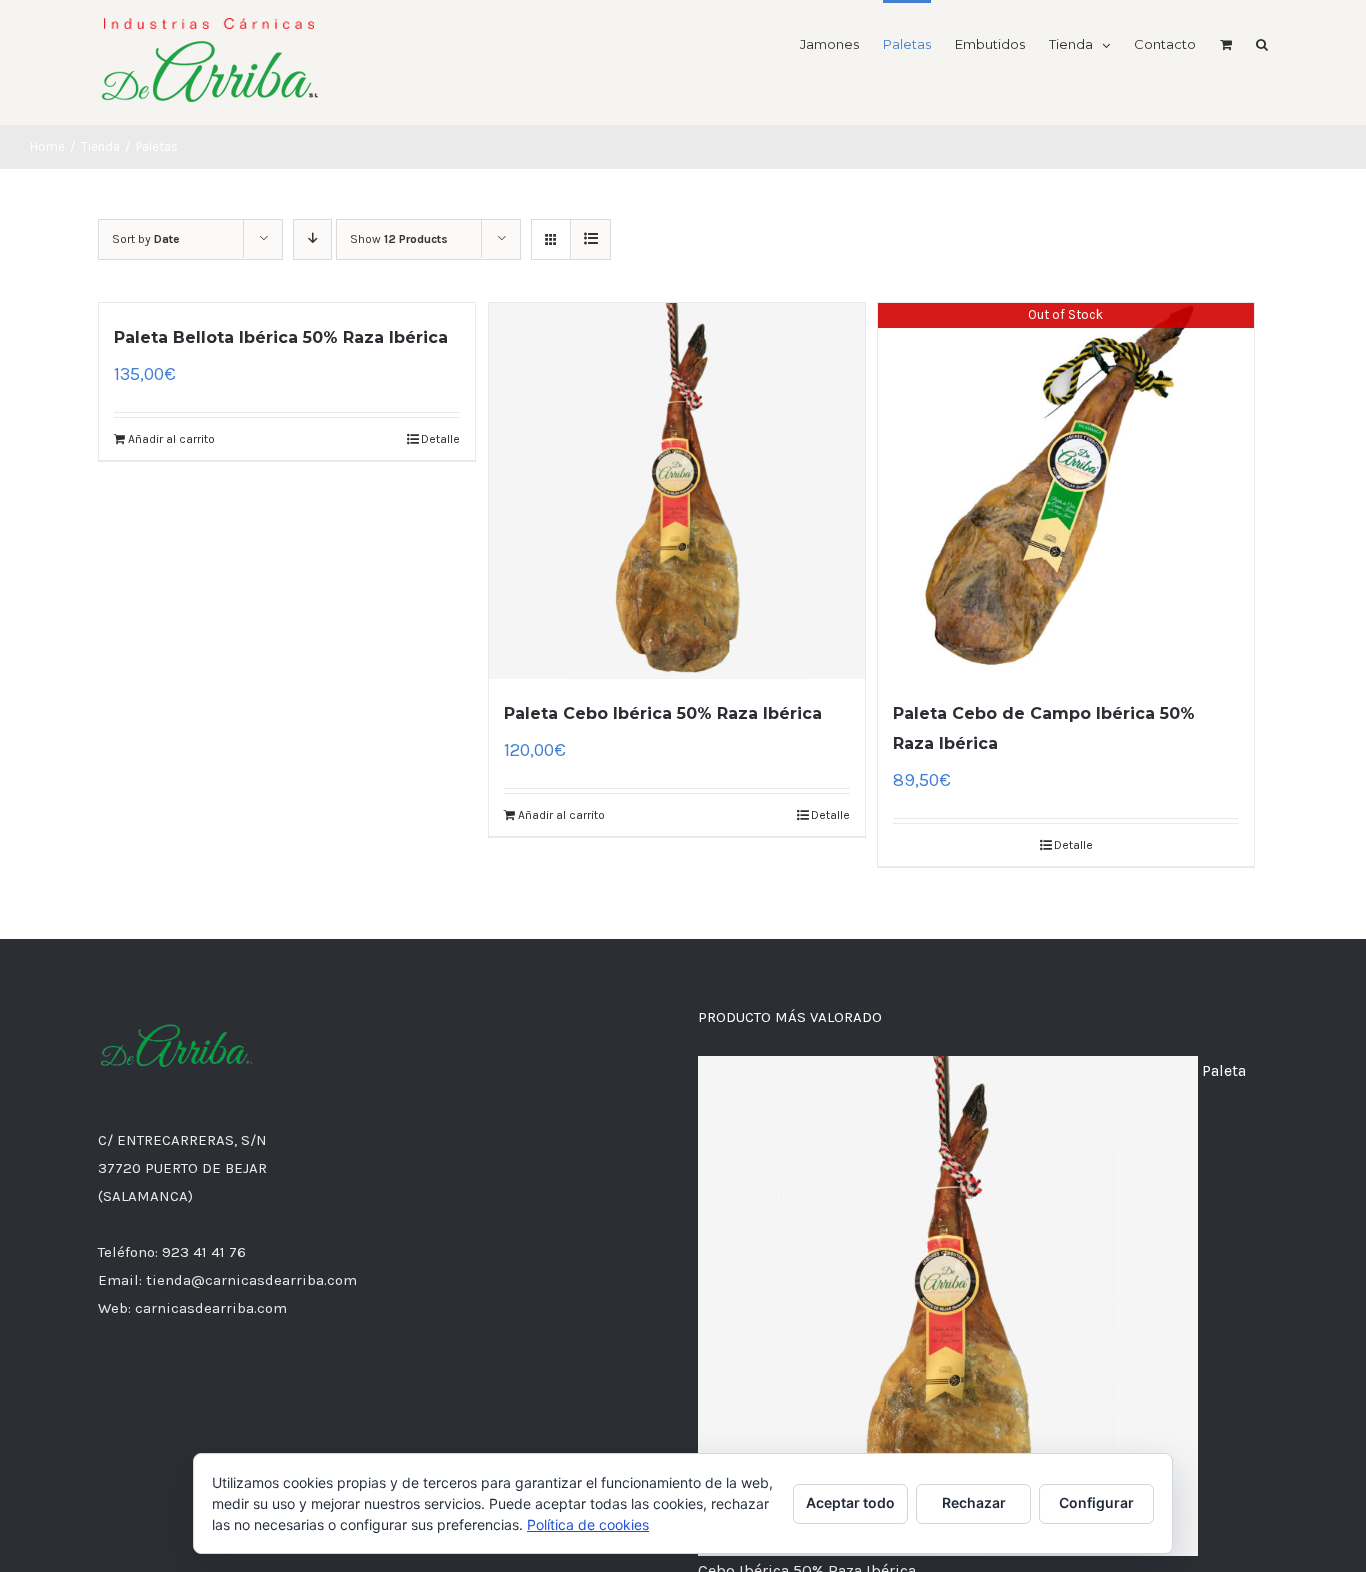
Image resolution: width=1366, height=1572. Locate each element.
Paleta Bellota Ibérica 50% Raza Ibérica (281, 337)
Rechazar (974, 1502)
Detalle (440, 439)
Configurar (1096, 1502)
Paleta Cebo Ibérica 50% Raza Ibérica (663, 713)
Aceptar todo (850, 1502)
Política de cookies (588, 1524)
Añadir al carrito (171, 439)
